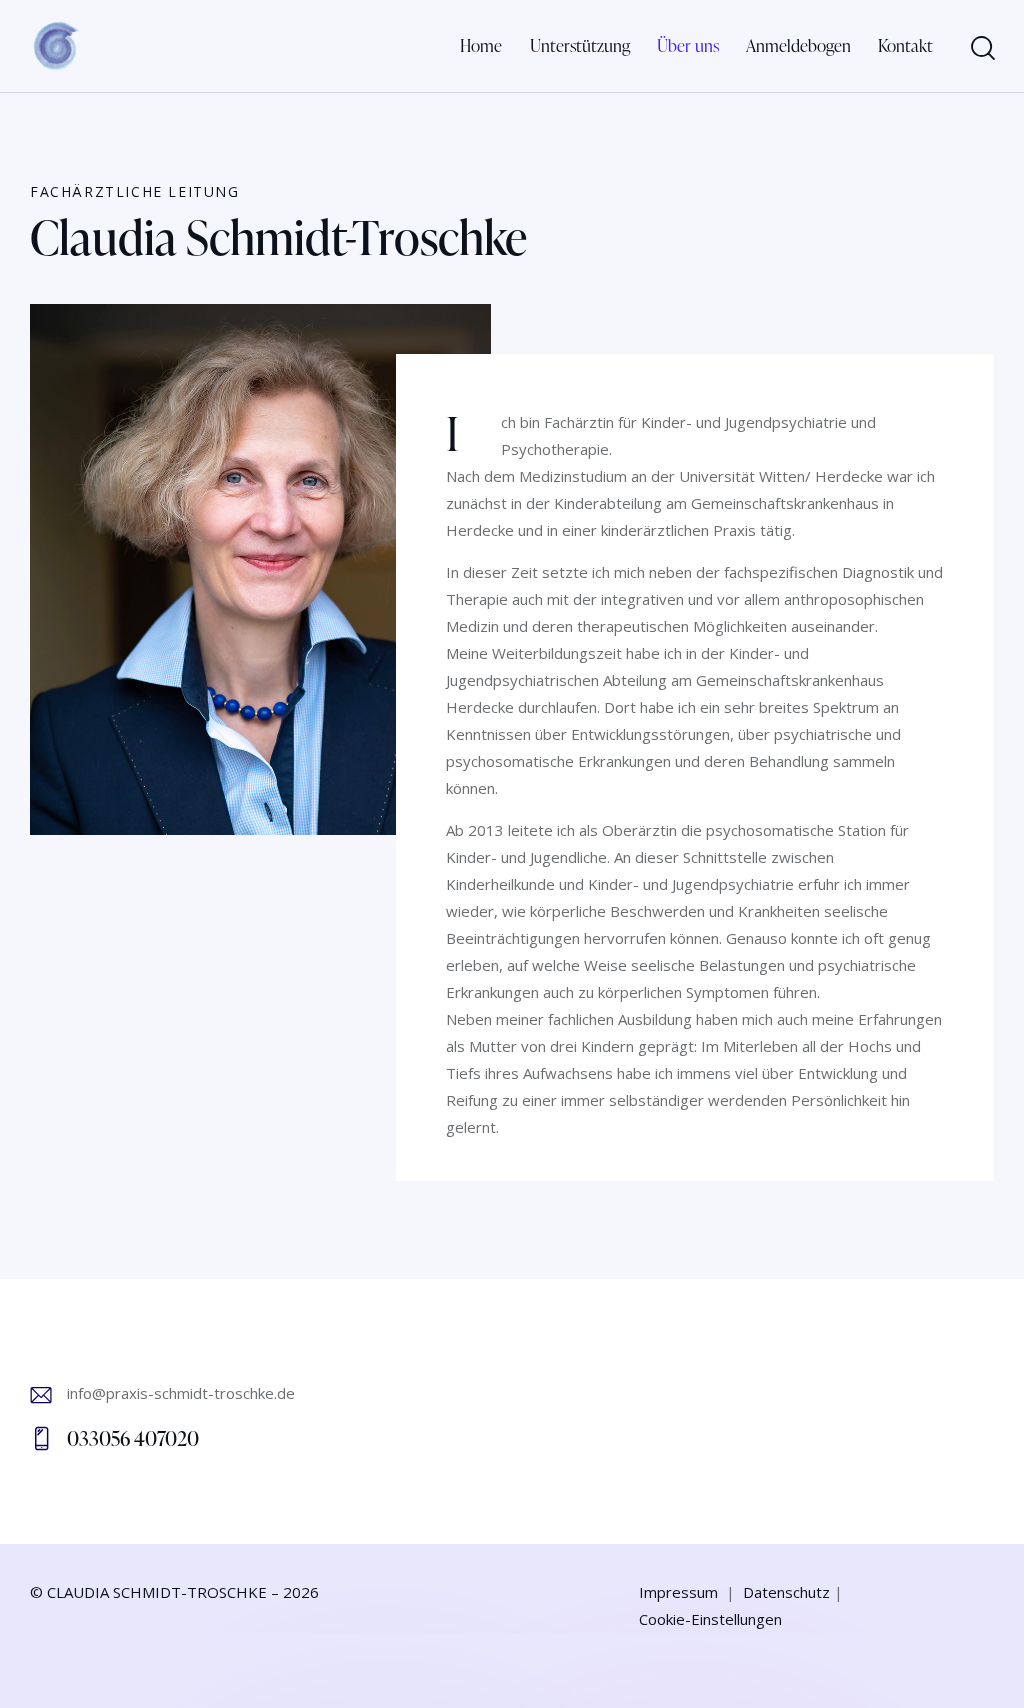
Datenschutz (786, 1592)
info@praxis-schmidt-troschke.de (181, 1393)
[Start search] (981, 48)
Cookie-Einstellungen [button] (710, 1619)
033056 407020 (133, 1438)
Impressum (678, 1592)
